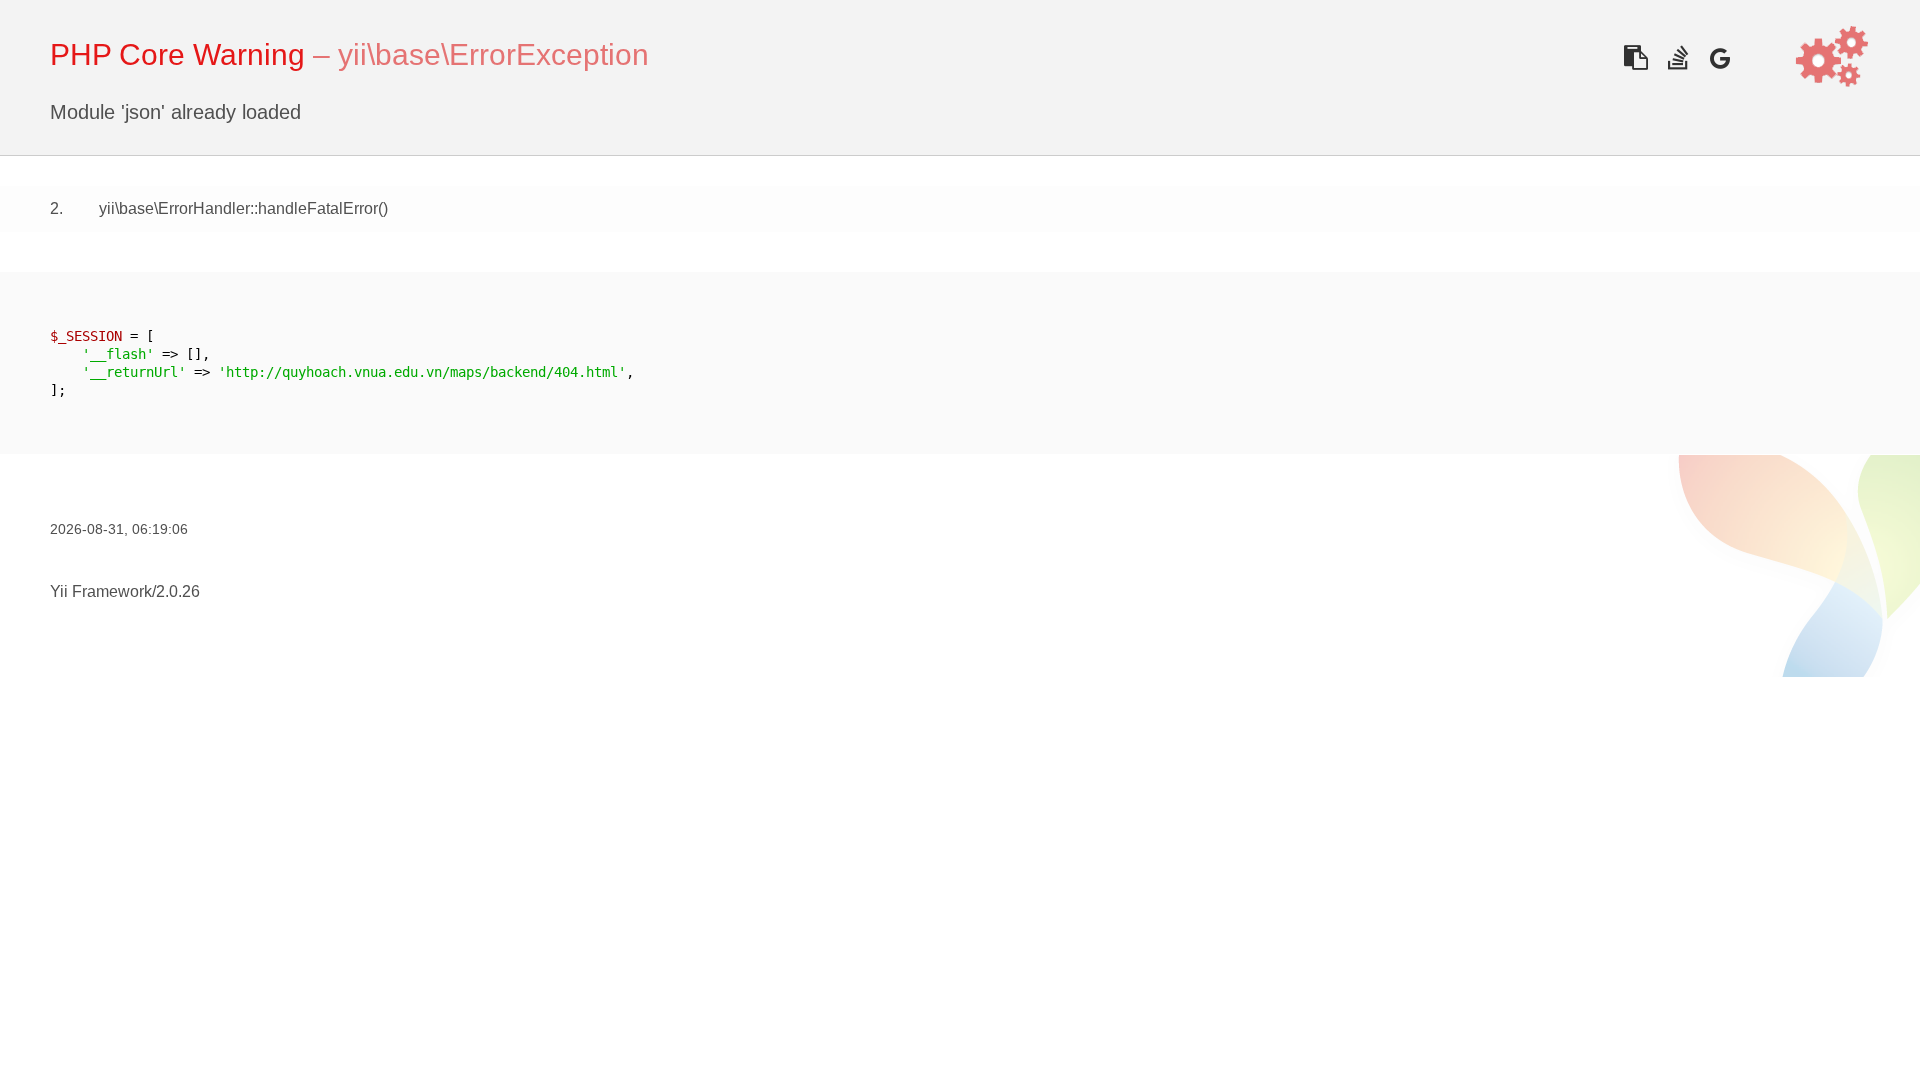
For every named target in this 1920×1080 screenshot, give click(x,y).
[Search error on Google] (1719, 57)
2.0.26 (178, 591)
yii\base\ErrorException (493, 54)
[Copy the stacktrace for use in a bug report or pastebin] (1635, 57)
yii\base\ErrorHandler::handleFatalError (238, 208)
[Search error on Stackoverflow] (1677, 57)
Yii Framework (101, 591)
